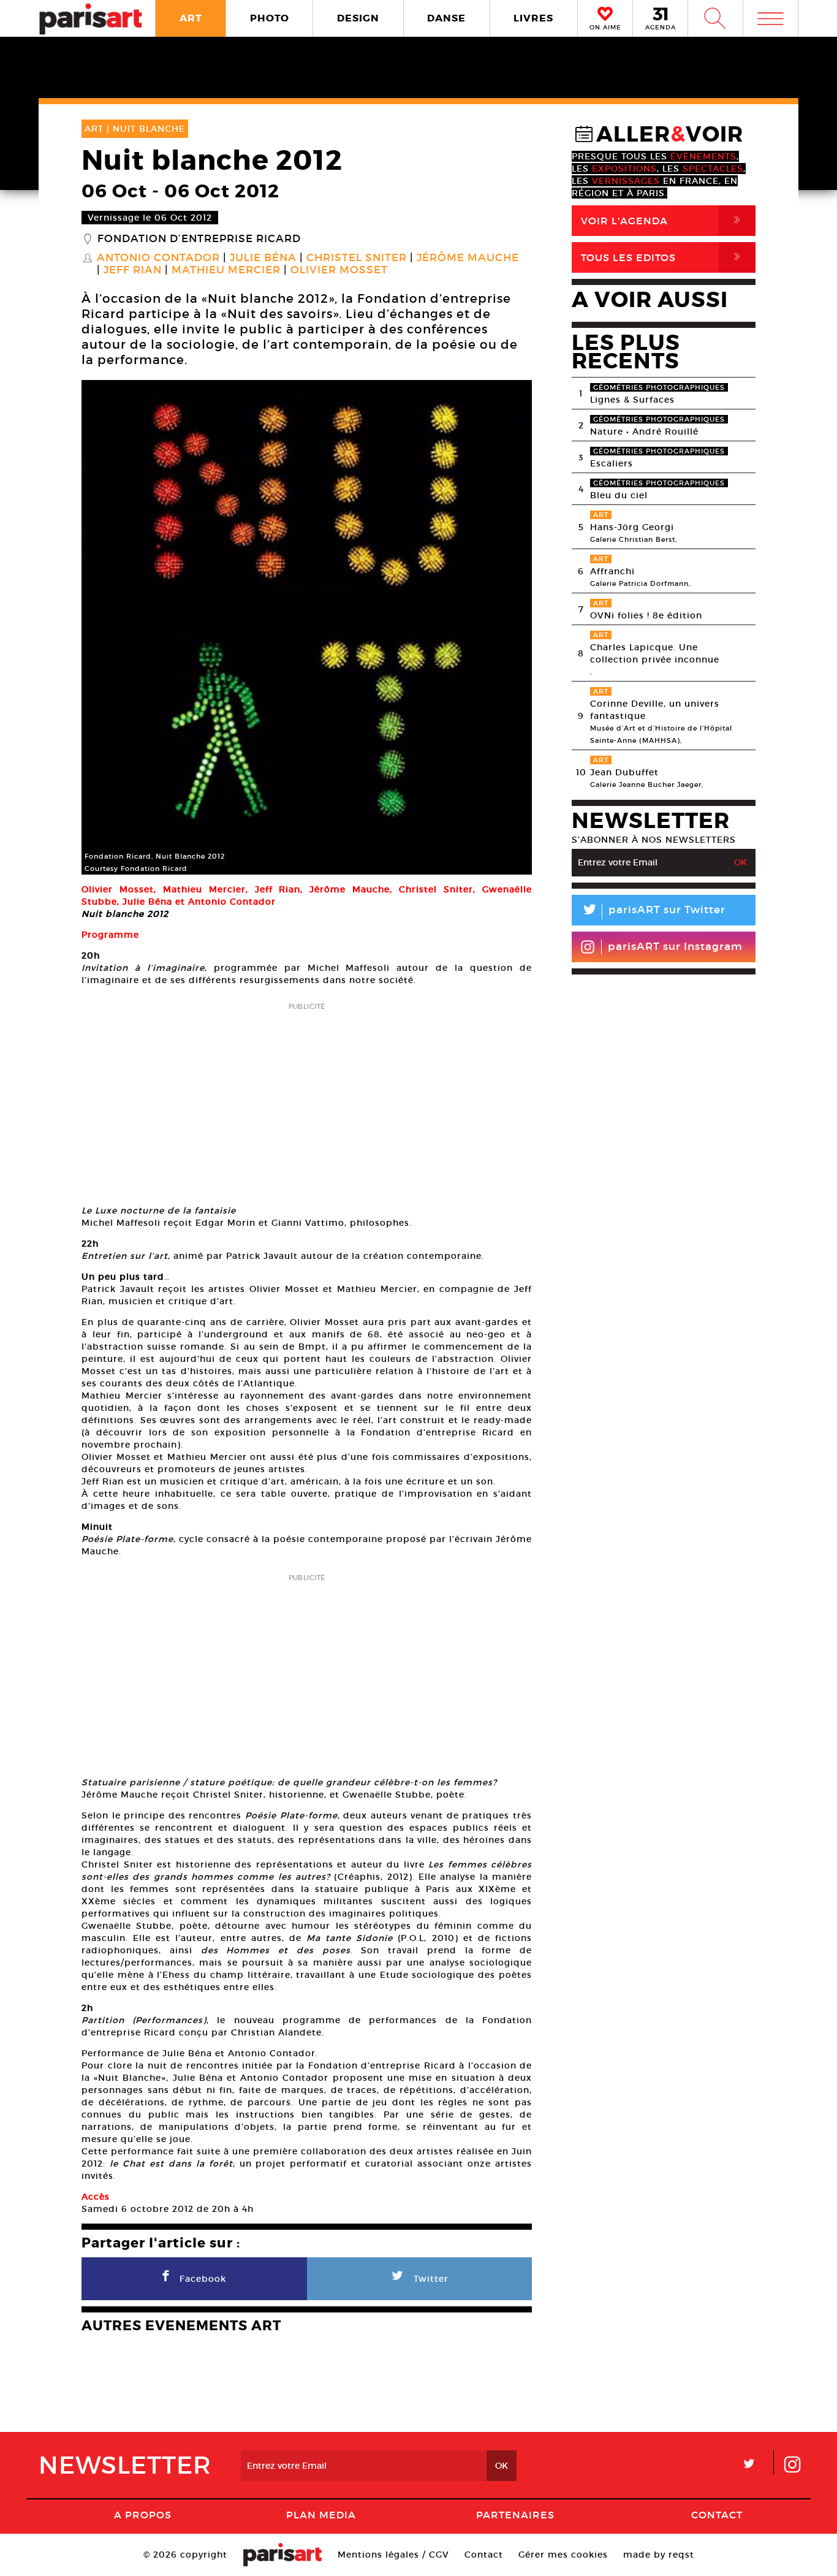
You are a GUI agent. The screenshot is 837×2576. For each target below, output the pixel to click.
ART (191, 18)
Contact (717, 2515)
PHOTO (270, 18)
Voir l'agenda (663, 220)
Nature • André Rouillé (644, 431)
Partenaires (515, 2515)
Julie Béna (263, 258)
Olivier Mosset (339, 270)
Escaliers (612, 463)
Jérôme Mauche (468, 258)
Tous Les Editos (663, 257)
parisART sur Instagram (675, 947)
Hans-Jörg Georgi (632, 527)
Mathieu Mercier (226, 270)
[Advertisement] (307, 1100)
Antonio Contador (158, 258)
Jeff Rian (133, 270)
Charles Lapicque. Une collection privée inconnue (655, 653)
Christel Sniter (357, 258)
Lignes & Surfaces (632, 400)
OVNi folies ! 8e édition (646, 615)
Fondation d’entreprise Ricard (199, 239)
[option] (307, 627)
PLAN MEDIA (321, 2515)
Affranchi (612, 571)
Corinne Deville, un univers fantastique (655, 710)
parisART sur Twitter (653, 912)
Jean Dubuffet (624, 772)
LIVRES (533, 18)
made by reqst (659, 2555)
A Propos (143, 2515)
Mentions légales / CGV (393, 2555)
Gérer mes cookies (563, 2555)
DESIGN (358, 18)
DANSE (446, 18)
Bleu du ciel (619, 495)
